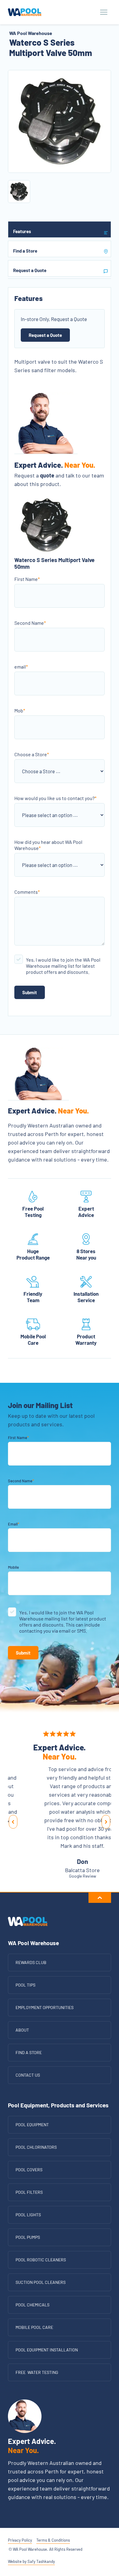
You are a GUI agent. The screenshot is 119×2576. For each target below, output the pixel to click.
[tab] (60, 229)
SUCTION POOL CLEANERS (41, 2282)
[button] (13, 1822)
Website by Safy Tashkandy (31, 2561)
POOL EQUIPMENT (32, 2125)
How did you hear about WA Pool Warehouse (48, 845)
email (21, 667)
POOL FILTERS (29, 2192)
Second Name (30, 623)
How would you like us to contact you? (55, 798)
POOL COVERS (29, 2170)
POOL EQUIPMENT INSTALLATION (47, 2350)
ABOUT (22, 2030)
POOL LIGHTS (28, 2215)
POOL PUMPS (28, 2237)
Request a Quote (45, 335)
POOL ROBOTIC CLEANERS (41, 2260)
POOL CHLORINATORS (36, 2147)
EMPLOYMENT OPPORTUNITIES (45, 2007)
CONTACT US (28, 2075)
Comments (27, 892)
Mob (20, 710)
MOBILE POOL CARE (34, 2327)
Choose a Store (32, 754)
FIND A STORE (29, 2052)
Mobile (13, 1567)
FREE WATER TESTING (37, 2372)
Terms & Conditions (53, 2540)
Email (14, 1524)
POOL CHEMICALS (32, 2305)
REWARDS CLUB (31, 1962)
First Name (27, 579)
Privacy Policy (20, 2540)
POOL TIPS (25, 1985)
